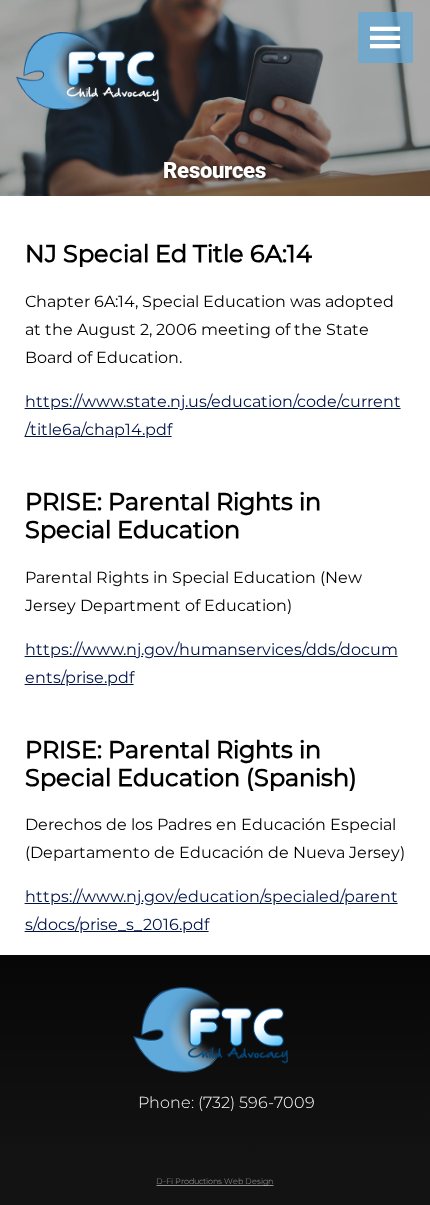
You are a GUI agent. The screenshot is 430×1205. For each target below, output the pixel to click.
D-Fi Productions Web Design (214, 1181)
